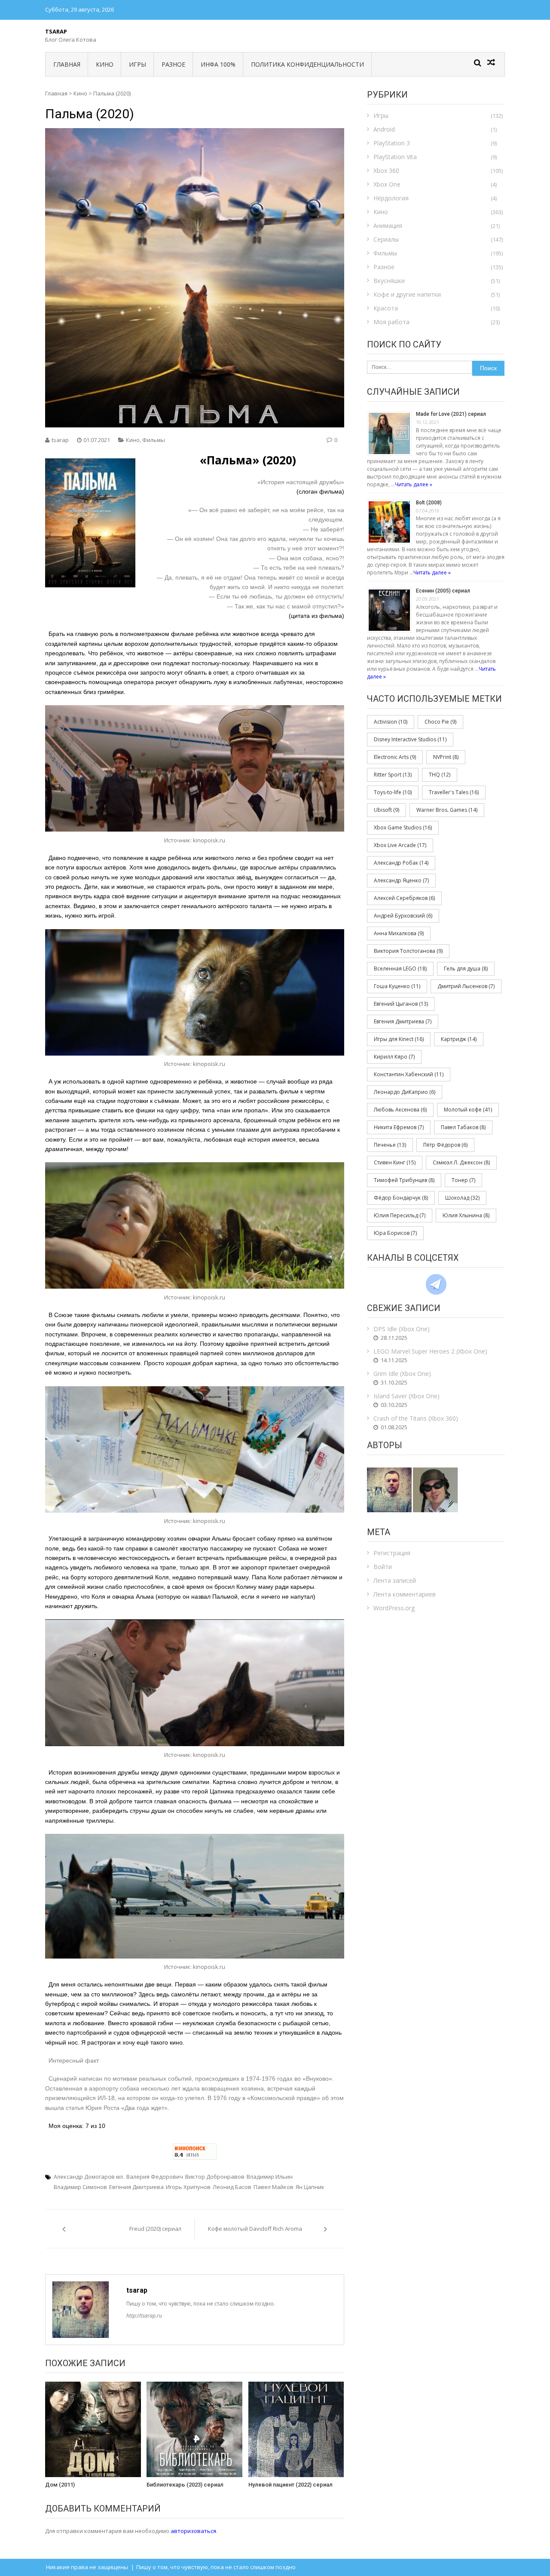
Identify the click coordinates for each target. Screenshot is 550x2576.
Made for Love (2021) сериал (451, 414)
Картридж (459, 1039)
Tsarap (56, 31)
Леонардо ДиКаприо (405, 1092)
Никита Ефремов (399, 1127)
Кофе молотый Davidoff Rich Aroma (255, 2229)
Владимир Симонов (80, 2187)
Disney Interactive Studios (410, 739)
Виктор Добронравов (215, 2177)
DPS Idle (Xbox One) (402, 1329)
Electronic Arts (395, 757)
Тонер (463, 1180)
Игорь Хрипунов (188, 2187)
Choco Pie (440, 722)
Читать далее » (414, 484)
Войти (383, 1567)
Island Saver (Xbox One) (406, 1396)
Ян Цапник (310, 2187)
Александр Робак (401, 863)
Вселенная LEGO (400, 969)
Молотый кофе (468, 1110)
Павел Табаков (463, 1127)
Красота (386, 308)
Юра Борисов (395, 1233)
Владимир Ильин (270, 2177)
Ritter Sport (393, 775)
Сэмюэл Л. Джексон (461, 1162)
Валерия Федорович (155, 2177)
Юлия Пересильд (400, 1215)
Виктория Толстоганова (408, 951)
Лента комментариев (405, 1594)
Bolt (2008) (429, 503)
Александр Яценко (401, 880)
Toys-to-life (393, 792)
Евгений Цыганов (401, 1004)
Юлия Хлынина (466, 1215)
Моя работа (391, 322)
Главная (67, 64)
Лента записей (395, 1580)
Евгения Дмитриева (136, 2187)
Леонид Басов (232, 2187)
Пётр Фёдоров (445, 1145)
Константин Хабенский (409, 1074)
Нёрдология (391, 198)
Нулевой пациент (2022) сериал (290, 2485)
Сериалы (386, 239)
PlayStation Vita (395, 157)
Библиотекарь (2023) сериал (185, 2485)
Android (384, 129)
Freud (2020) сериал (155, 2229)
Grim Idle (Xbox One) (402, 1374)
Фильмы (154, 440)
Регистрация (392, 1553)
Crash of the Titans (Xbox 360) (416, 1418)
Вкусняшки (389, 281)
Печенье (390, 1145)
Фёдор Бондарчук (401, 1198)
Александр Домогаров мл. (89, 2177)
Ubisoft (387, 810)
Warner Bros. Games (447, 810)
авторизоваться (193, 2531)
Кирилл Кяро (394, 1057)
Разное (173, 64)
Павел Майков (273, 2187)
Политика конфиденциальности (307, 64)
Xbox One (387, 184)
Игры (137, 64)
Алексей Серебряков (404, 898)
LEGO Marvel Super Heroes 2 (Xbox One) (430, 1351)
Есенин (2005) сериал (443, 591)
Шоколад (462, 1198)
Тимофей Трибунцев (404, 1180)
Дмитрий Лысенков (466, 986)
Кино (105, 64)
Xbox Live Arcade (400, 845)
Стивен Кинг (395, 1162)
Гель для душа (466, 969)
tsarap (60, 440)
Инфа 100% (218, 64)
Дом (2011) (60, 2485)
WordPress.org (394, 1608)
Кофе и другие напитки (407, 294)
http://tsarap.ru (144, 2316)
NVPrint (446, 757)
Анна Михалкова (399, 933)
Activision (391, 722)
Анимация (388, 226)
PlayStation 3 (392, 143)
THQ (440, 775)
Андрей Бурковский (403, 916)
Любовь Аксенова (400, 1110)
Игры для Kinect (399, 1039)
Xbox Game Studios (403, 827)
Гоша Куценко (397, 986)
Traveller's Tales (454, 792)
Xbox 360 (386, 170)
